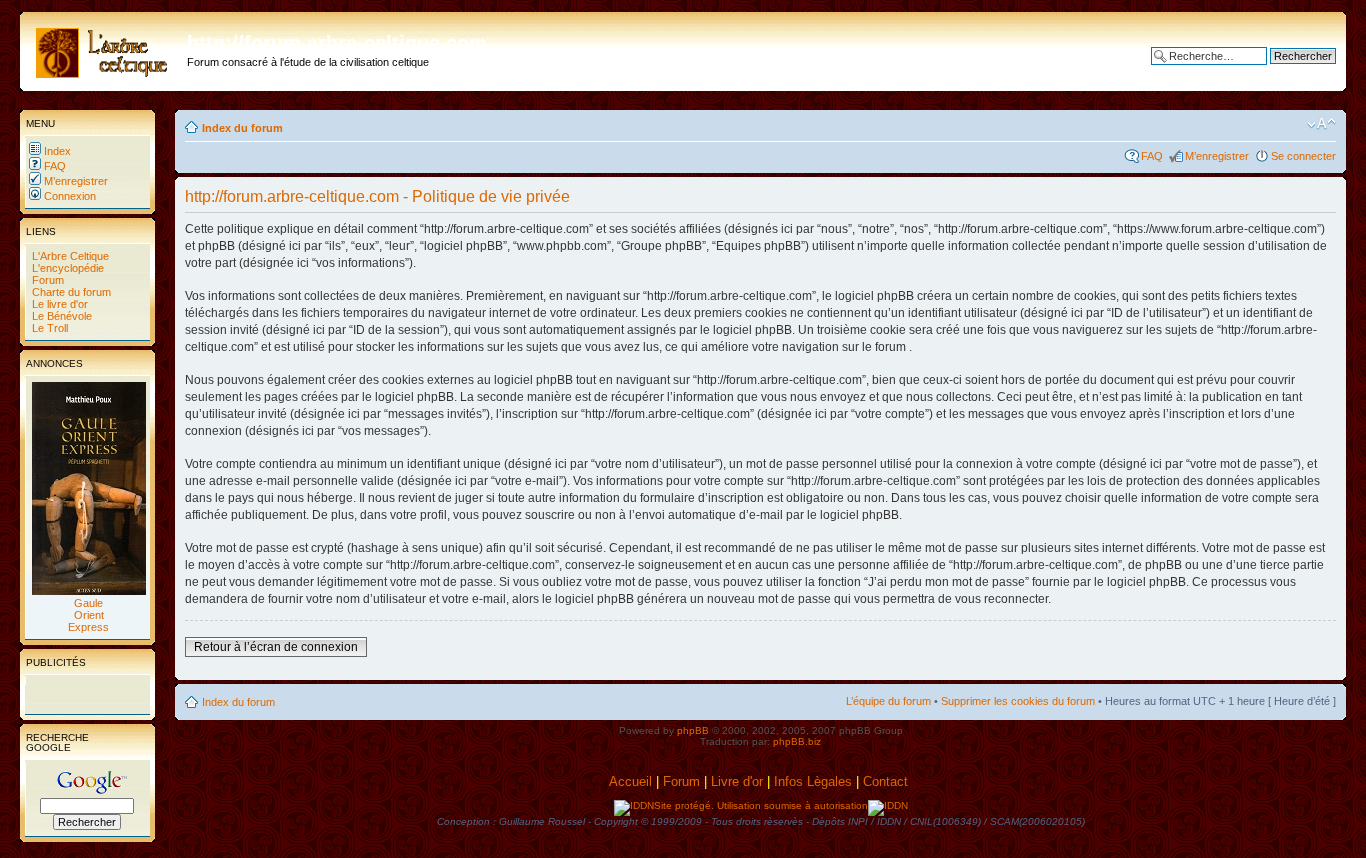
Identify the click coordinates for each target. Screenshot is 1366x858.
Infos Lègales (813, 781)
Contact (887, 781)
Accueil (630, 781)
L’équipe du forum (888, 701)
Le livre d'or (58, 304)
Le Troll (48, 328)
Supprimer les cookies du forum (1018, 701)
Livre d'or (737, 781)
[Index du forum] (106, 49)
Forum (46, 280)
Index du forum (242, 128)
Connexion (68, 196)
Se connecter (1303, 156)
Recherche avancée (1286, 71)
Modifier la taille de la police (1321, 124)
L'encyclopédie (66, 268)
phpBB (693, 730)
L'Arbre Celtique (69, 256)
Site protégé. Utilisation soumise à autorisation (761, 805)
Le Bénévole (60, 316)
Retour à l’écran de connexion (276, 647)
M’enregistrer (74, 181)
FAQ (53, 166)
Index (56, 151)
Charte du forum (70, 292)
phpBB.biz (797, 741)
